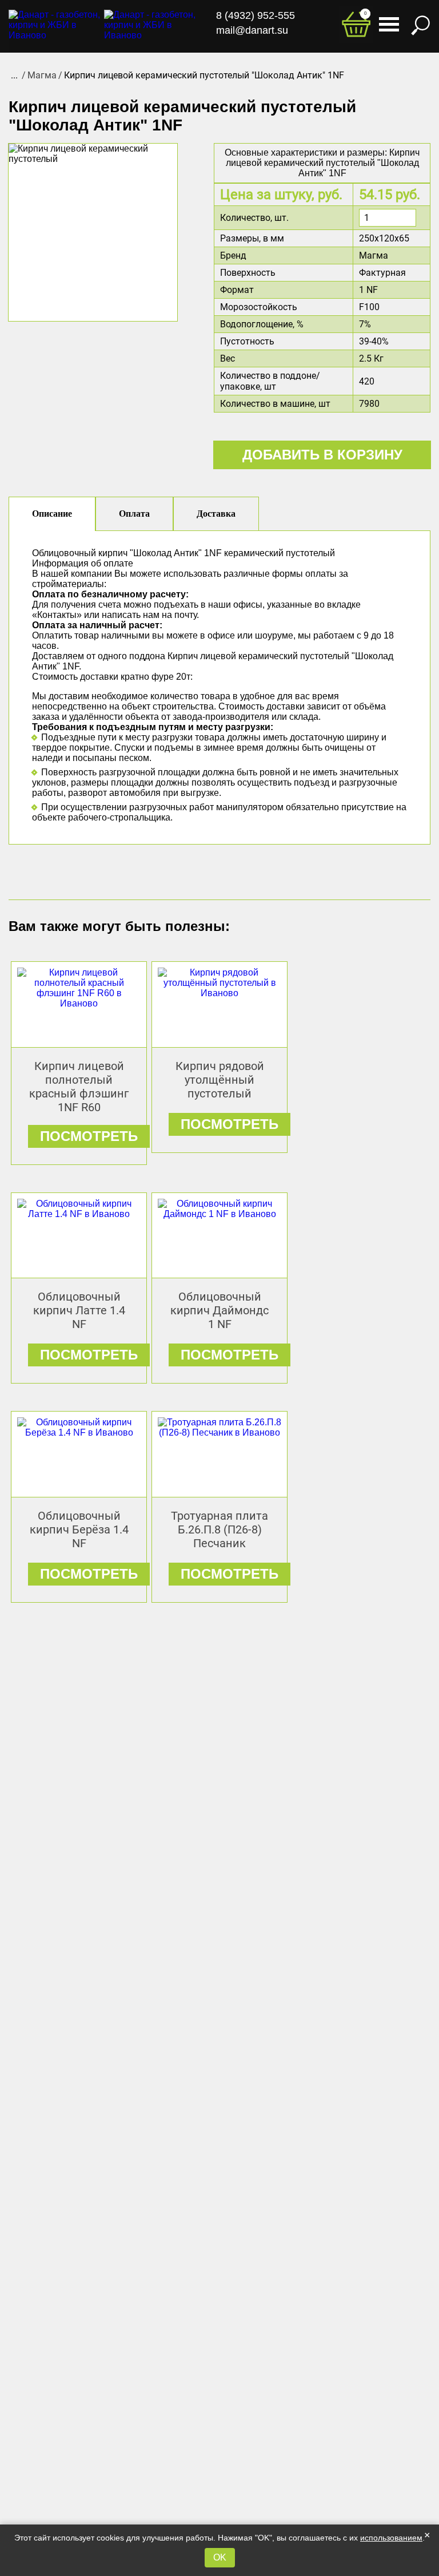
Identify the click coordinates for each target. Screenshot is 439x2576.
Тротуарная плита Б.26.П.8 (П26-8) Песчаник (219, 1529)
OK (220, 2557)
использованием (391, 2538)
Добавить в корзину (322, 455)
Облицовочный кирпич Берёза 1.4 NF (79, 1529)
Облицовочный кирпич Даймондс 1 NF (219, 1310)
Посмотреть (89, 1136)
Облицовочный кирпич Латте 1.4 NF (79, 1310)
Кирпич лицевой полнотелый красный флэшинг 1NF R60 (79, 1087)
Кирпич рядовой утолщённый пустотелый (220, 1080)
